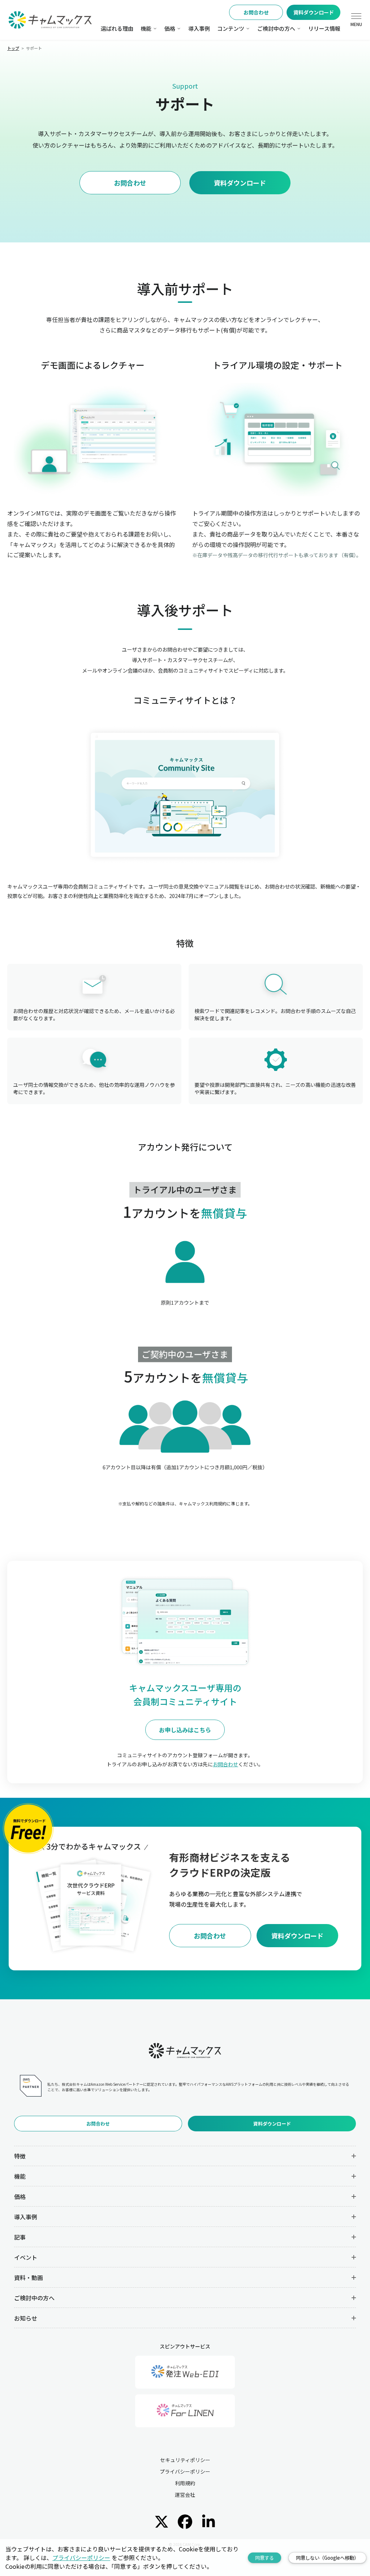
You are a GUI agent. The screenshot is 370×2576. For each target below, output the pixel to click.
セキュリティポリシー (185, 2460)
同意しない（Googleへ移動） (327, 2558)
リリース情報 (324, 28)
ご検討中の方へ (276, 28)
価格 (170, 28)
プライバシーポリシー (185, 2471)
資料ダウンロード (314, 12)
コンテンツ (231, 28)
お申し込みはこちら (185, 1730)
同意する (264, 2558)
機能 (146, 28)
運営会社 (185, 2495)
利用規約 (185, 2483)
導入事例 (199, 28)
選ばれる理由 (117, 28)
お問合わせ (256, 12)
